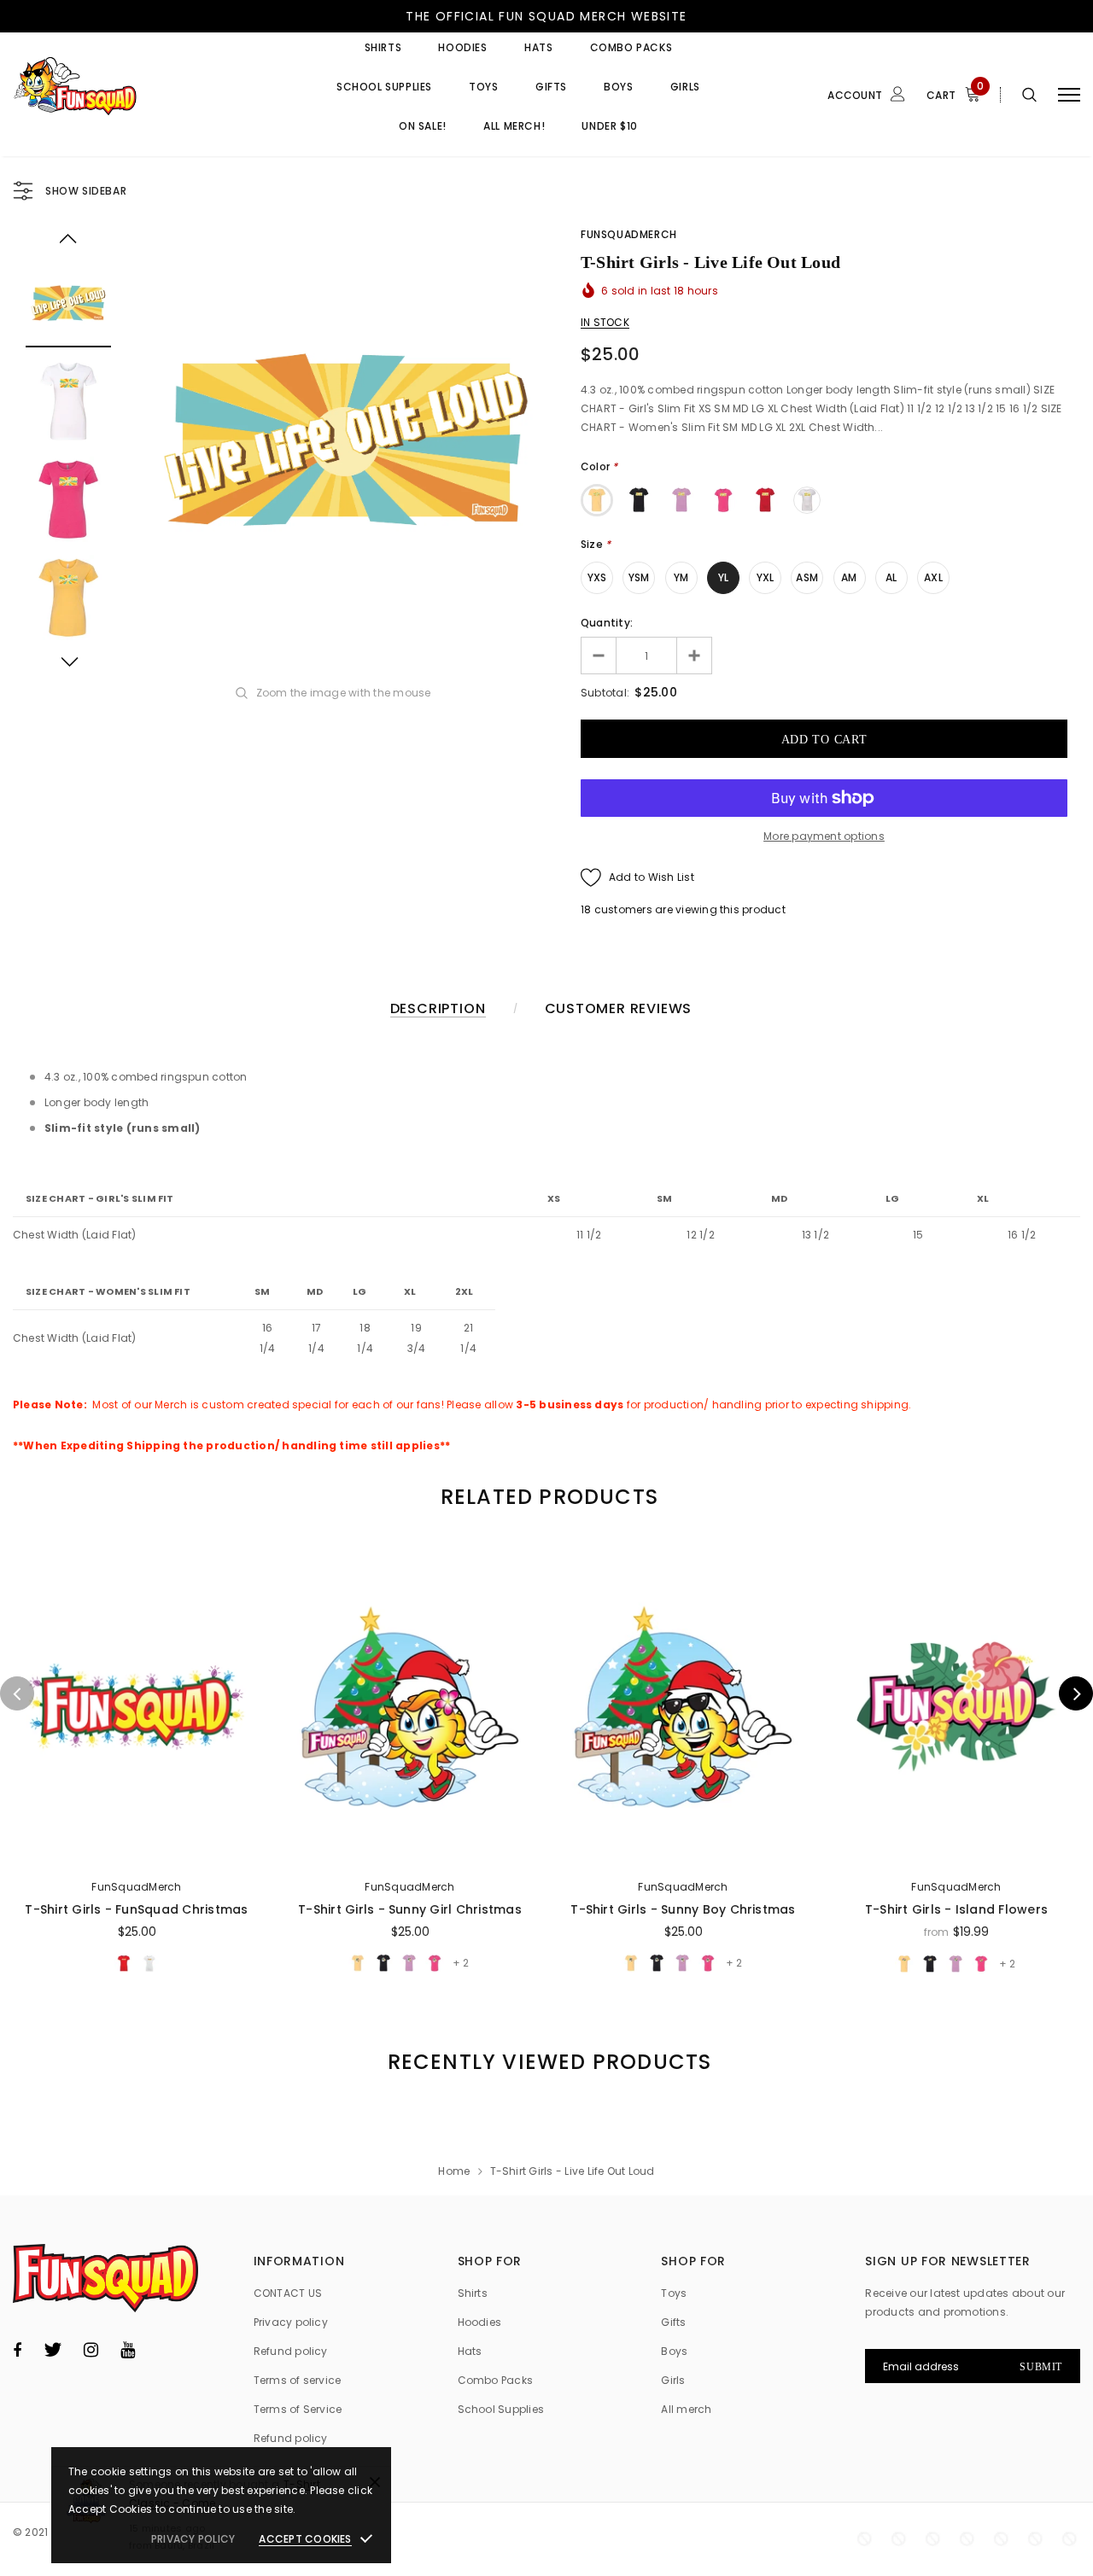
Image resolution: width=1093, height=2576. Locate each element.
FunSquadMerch (629, 234)
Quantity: (607, 623)
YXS (597, 577)
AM (849, 577)
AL (891, 577)
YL (723, 577)
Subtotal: (605, 693)
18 (586, 909)
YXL (766, 577)
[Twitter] (53, 2350)
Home (454, 2171)
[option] (346, 440)
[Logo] (142, 94)
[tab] (546, 1497)
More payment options (824, 836)
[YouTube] (128, 2350)
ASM (807, 577)
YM (681, 577)
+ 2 (461, 1963)
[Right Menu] (1069, 94)
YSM (639, 577)
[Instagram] (91, 2350)
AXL (933, 577)
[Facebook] (17, 2350)
